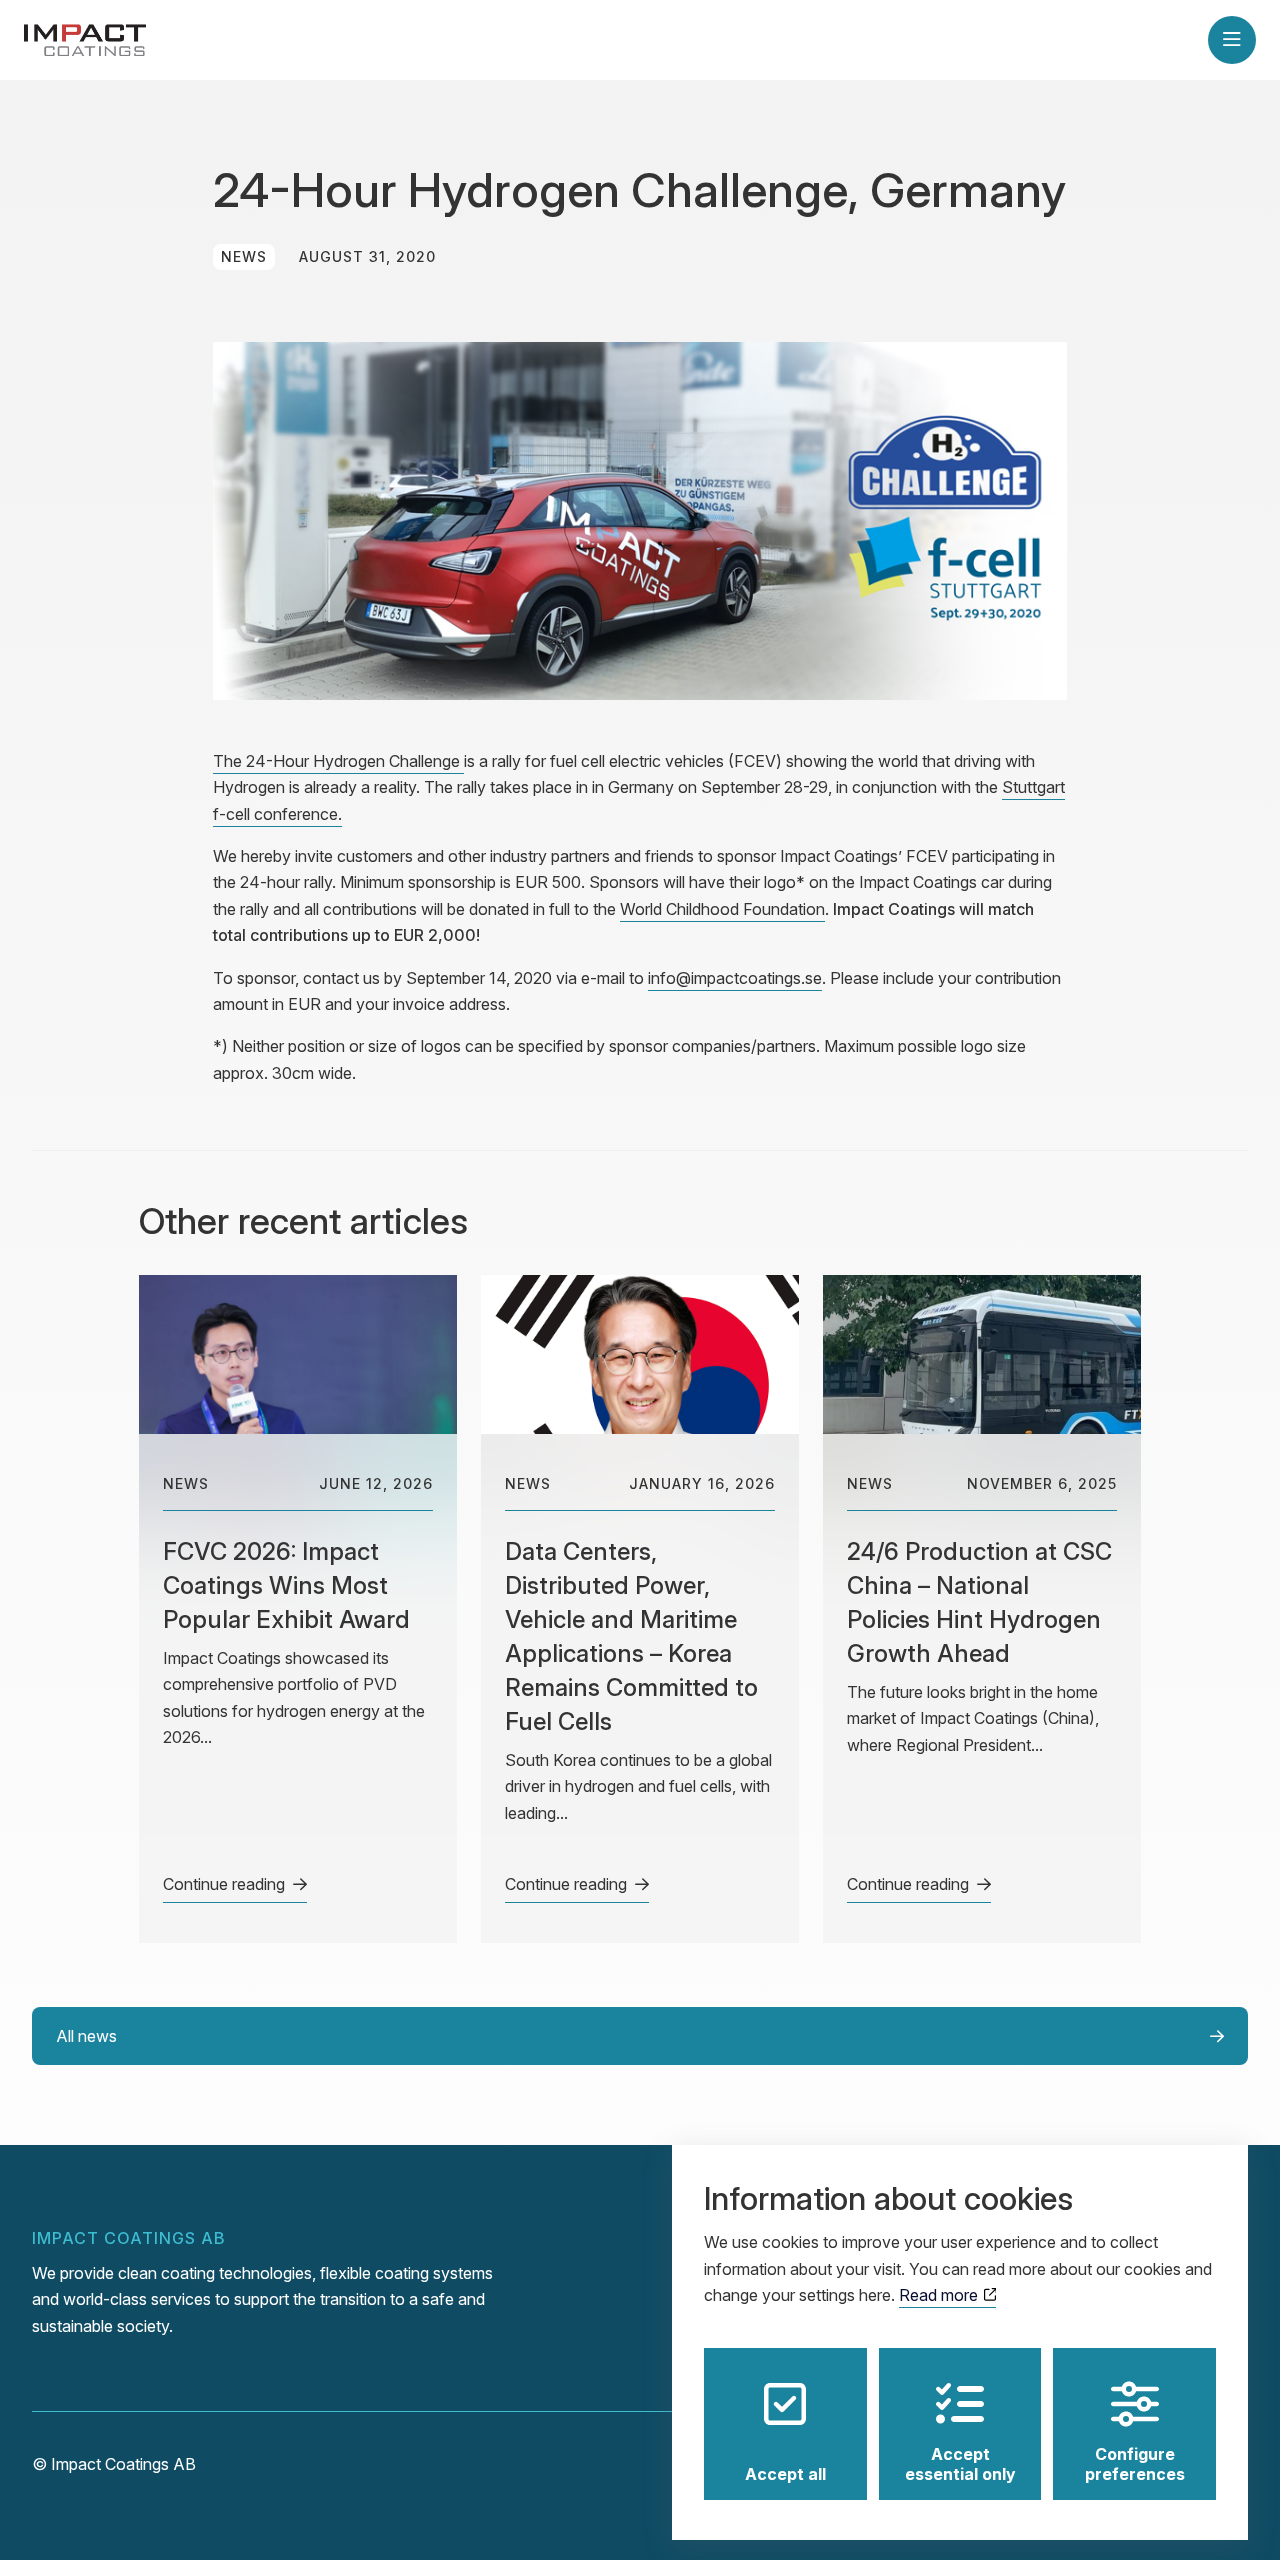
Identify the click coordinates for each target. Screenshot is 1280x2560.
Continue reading (224, 1884)
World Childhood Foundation (722, 909)
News (244, 256)
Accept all (785, 2474)
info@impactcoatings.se (735, 978)
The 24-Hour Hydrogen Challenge (338, 761)
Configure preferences (1135, 2464)
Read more (940, 2295)
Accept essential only (960, 2464)
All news (86, 2036)
